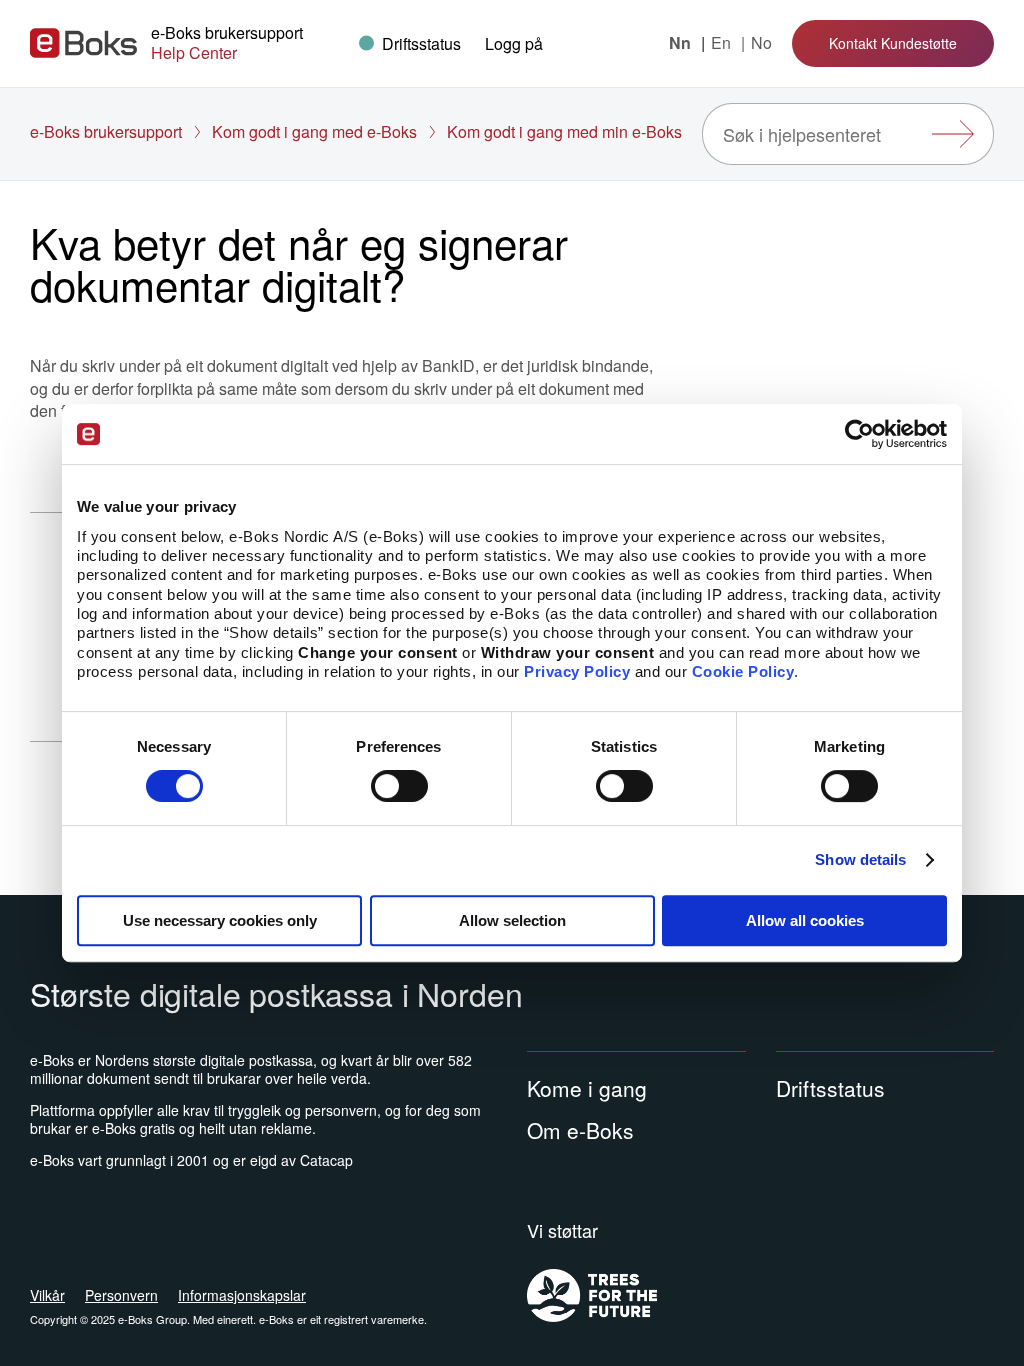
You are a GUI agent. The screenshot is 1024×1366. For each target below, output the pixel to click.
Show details (860, 859)
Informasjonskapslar (242, 1295)
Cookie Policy (743, 671)
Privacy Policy (577, 671)
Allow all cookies (805, 920)
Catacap (326, 1160)
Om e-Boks (580, 1130)
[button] (514, 43)
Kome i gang (587, 1088)
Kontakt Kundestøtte (893, 43)
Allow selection (512, 920)
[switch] (399, 786)
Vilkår (47, 1295)
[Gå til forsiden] (83, 43)
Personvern (121, 1295)
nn (682, 43)
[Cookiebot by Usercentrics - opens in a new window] (859, 434)
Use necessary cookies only (220, 920)
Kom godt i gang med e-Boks (314, 131)
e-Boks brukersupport (106, 131)
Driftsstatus (830, 1088)
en (723, 43)
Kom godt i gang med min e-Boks (564, 131)
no (761, 43)
